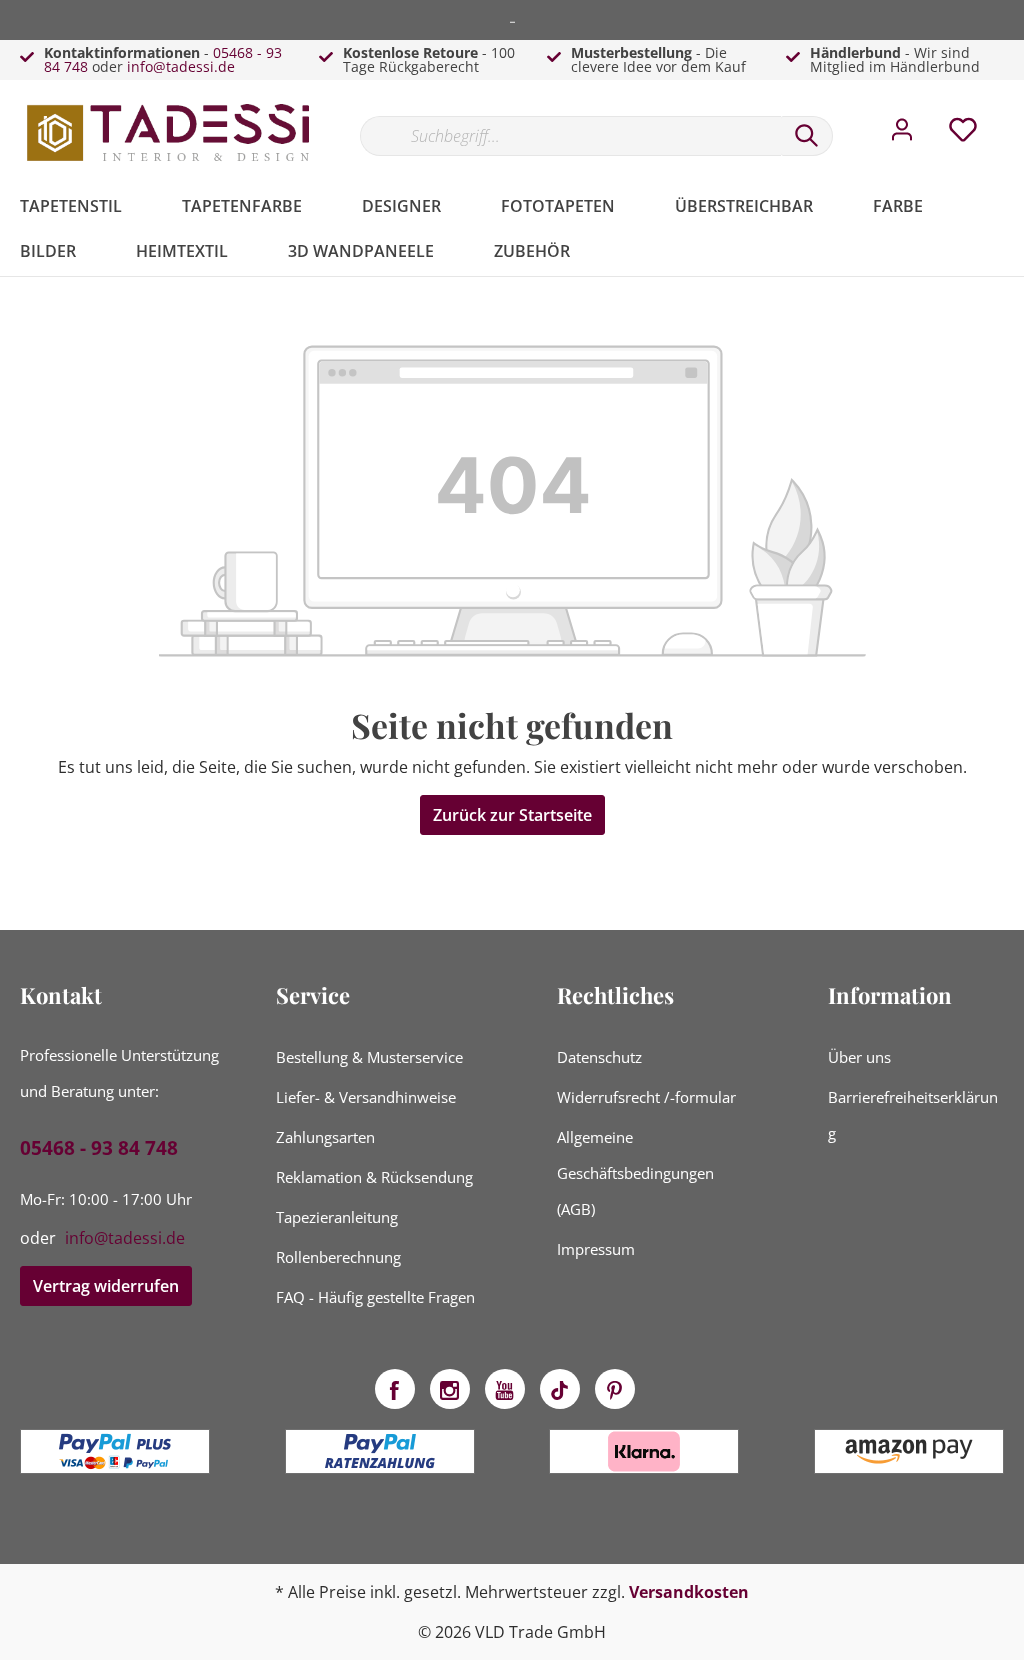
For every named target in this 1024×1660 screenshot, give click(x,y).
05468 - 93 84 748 (99, 1148)
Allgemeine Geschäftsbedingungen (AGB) (635, 1173)
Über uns (859, 1057)
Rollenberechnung (338, 1257)
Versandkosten (689, 1592)
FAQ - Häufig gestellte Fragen (375, 1297)
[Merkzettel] (963, 135)
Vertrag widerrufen (106, 1286)
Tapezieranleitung (337, 1217)
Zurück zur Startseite (512, 815)
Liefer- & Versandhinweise (366, 1097)
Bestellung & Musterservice (369, 1057)
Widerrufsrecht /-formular (646, 1097)
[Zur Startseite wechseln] (170, 132)
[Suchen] (807, 136)
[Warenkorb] (1012, 115)
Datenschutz (599, 1057)
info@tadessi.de (181, 66)
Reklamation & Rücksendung (374, 1177)
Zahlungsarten (325, 1137)
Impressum (596, 1249)
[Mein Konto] (902, 135)
